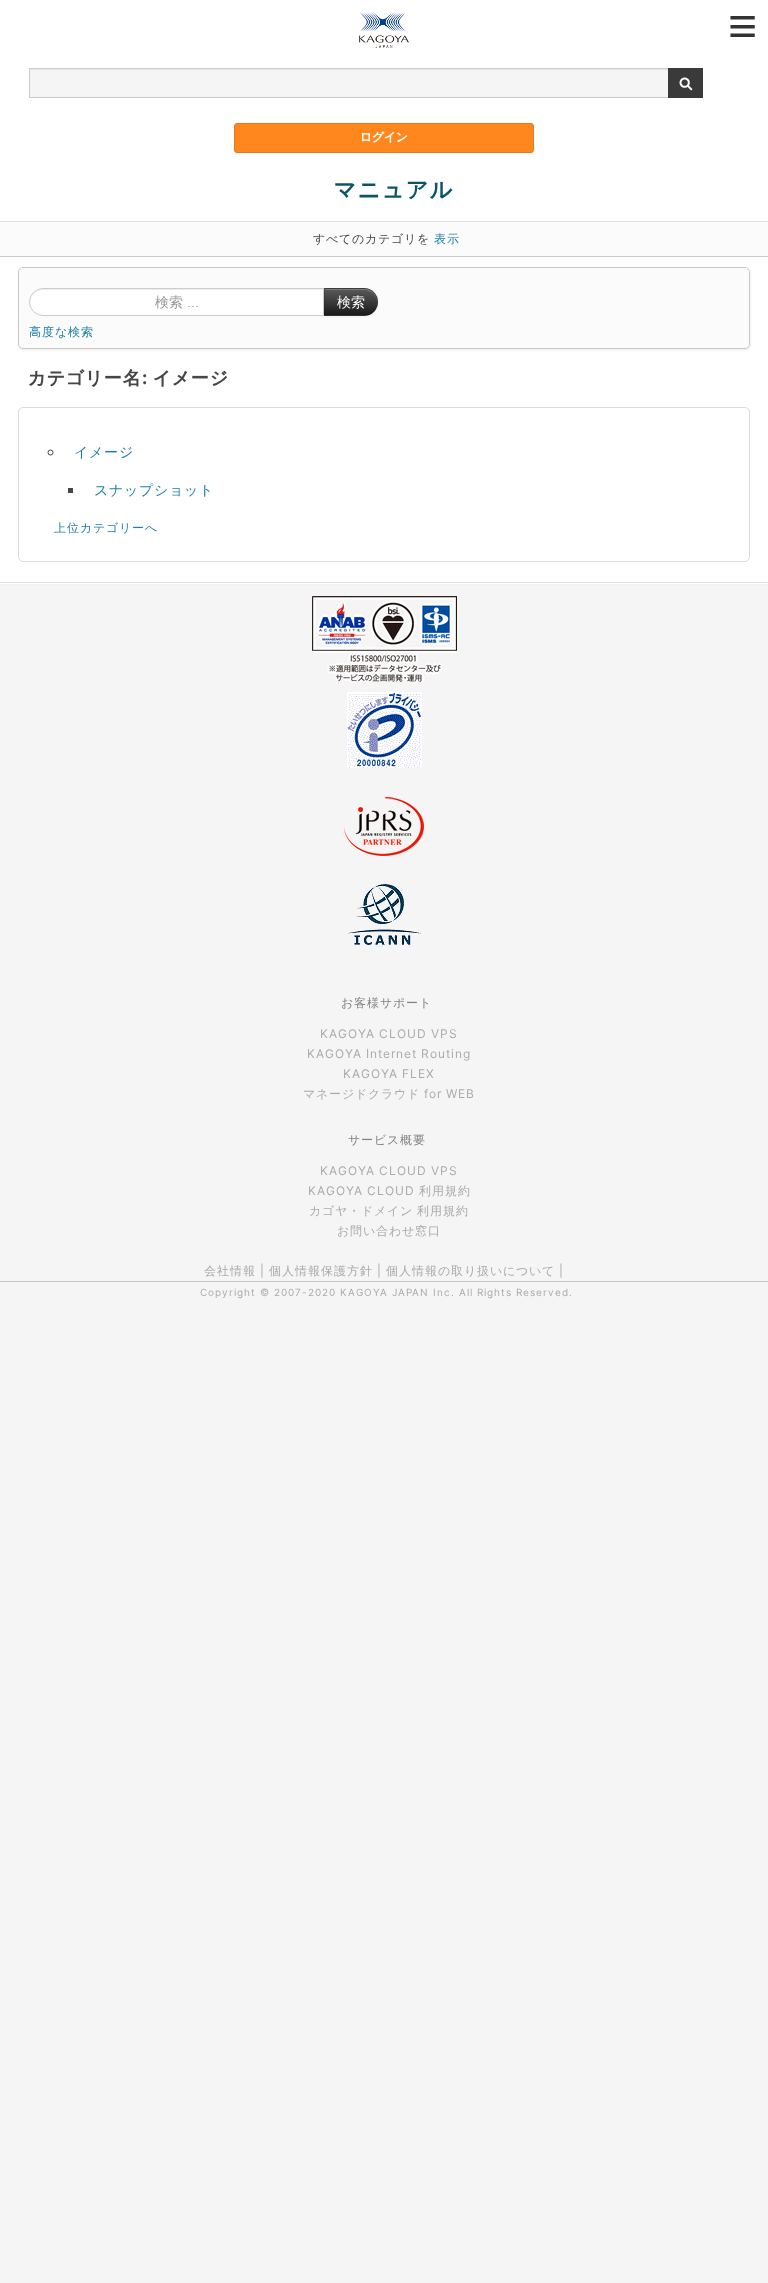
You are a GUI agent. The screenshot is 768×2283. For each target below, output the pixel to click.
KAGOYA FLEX (389, 1073)
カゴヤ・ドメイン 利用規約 (389, 1210)
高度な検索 (61, 331)
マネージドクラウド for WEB (389, 1093)
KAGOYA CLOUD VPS (389, 1033)
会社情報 (230, 1270)
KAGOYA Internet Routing (389, 1053)
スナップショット (154, 489)
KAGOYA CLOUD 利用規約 (389, 1190)
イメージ (104, 451)
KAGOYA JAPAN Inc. (397, 1292)
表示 (447, 238)
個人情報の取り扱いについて (470, 1270)
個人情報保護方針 (321, 1270)
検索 (351, 302)
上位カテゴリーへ (106, 527)
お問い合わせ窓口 (389, 1230)
